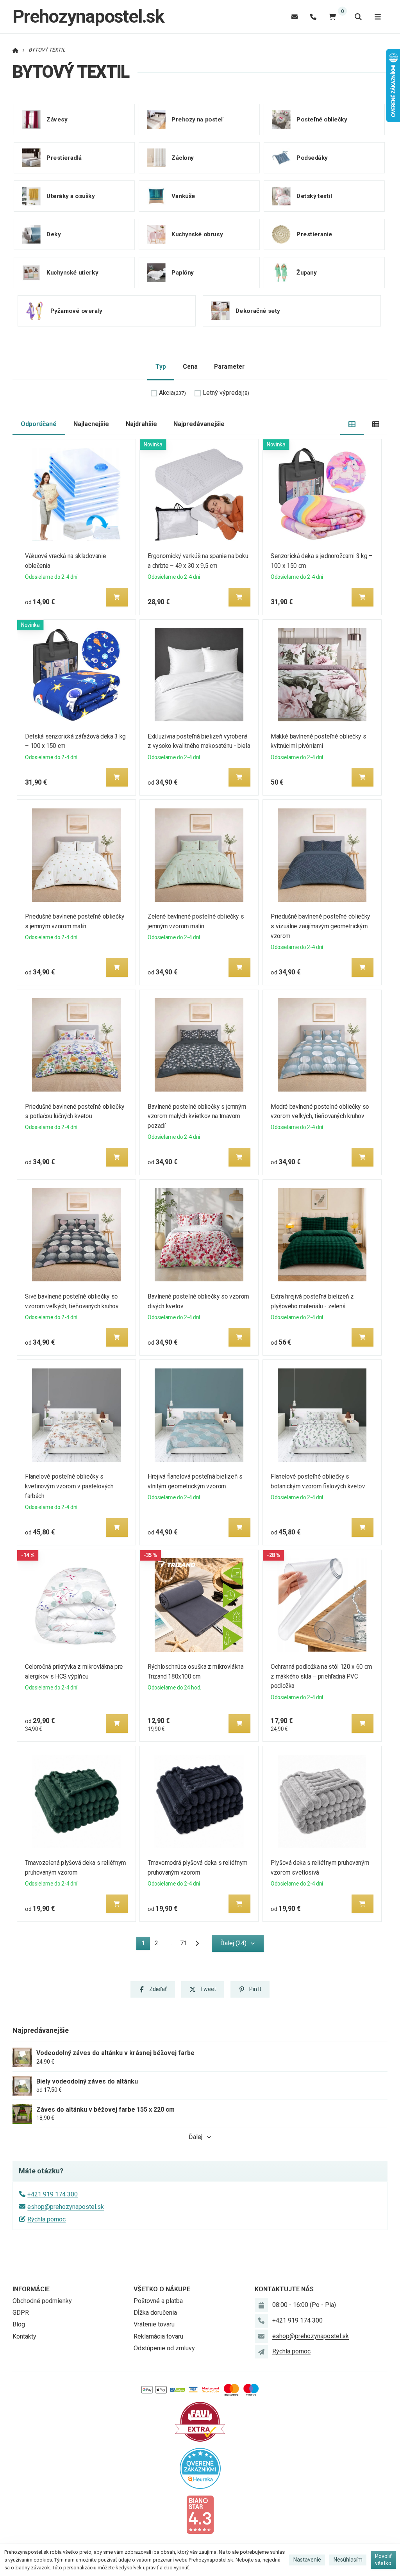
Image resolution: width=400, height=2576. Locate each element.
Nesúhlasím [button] (348, 2560)
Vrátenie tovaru (154, 2324)
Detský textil (314, 196)
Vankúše (183, 196)
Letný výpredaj (226, 393)
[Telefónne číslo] (313, 17)
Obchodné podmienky (42, 2301)
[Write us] (261, 2352)
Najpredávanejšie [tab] (199, 424)
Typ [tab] (161, 367)
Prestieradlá (64, 157)
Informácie (31, 2289)
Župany (306, 272)
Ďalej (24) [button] (233, 1943)
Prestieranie (314, 234)
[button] (117, 597)
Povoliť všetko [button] (383, 2560)
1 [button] (146, 1945)
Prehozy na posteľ (197, 119)
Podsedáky (312, 157)
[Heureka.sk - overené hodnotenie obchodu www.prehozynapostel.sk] (200, 2468)
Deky (54, 234)
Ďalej (196, 2137)
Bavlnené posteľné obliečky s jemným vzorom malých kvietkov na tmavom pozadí (197, 1116)
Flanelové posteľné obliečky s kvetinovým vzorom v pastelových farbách (69, 1486)
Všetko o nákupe (162, 2289)
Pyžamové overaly (76, 310)
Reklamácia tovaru (158, 2336)
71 (184, 1943)
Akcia (172, 393)
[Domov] (15, 50)
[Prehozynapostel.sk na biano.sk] (200, 2514)
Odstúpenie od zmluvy (164, 2348)
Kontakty (24, 2336)
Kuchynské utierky (72, 272)
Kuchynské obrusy (197, 234)
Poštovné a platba (158, 2301)
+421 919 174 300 (53, 2194)
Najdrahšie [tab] (141, 424)
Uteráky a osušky (71, 196)
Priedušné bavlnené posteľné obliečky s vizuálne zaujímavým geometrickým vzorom (321, 926)
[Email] (295, 17)
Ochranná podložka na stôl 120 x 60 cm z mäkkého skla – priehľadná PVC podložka (321, 1676)
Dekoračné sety (258, 310)
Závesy (57, 119)
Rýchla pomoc (46, 2219)
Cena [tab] (190, 367)
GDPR (21, 2313)
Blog (19, 2324)
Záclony (183, 157)
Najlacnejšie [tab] (91, 424)
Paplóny (183, 272)
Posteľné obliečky (322, 119)
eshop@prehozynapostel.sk (66, 2207)
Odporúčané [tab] (39, 424)
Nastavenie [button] (307, 2560)
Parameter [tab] (229, 367)
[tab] (352, 424)
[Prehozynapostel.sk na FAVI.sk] (200, 2421)
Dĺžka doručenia (155, 2313)
